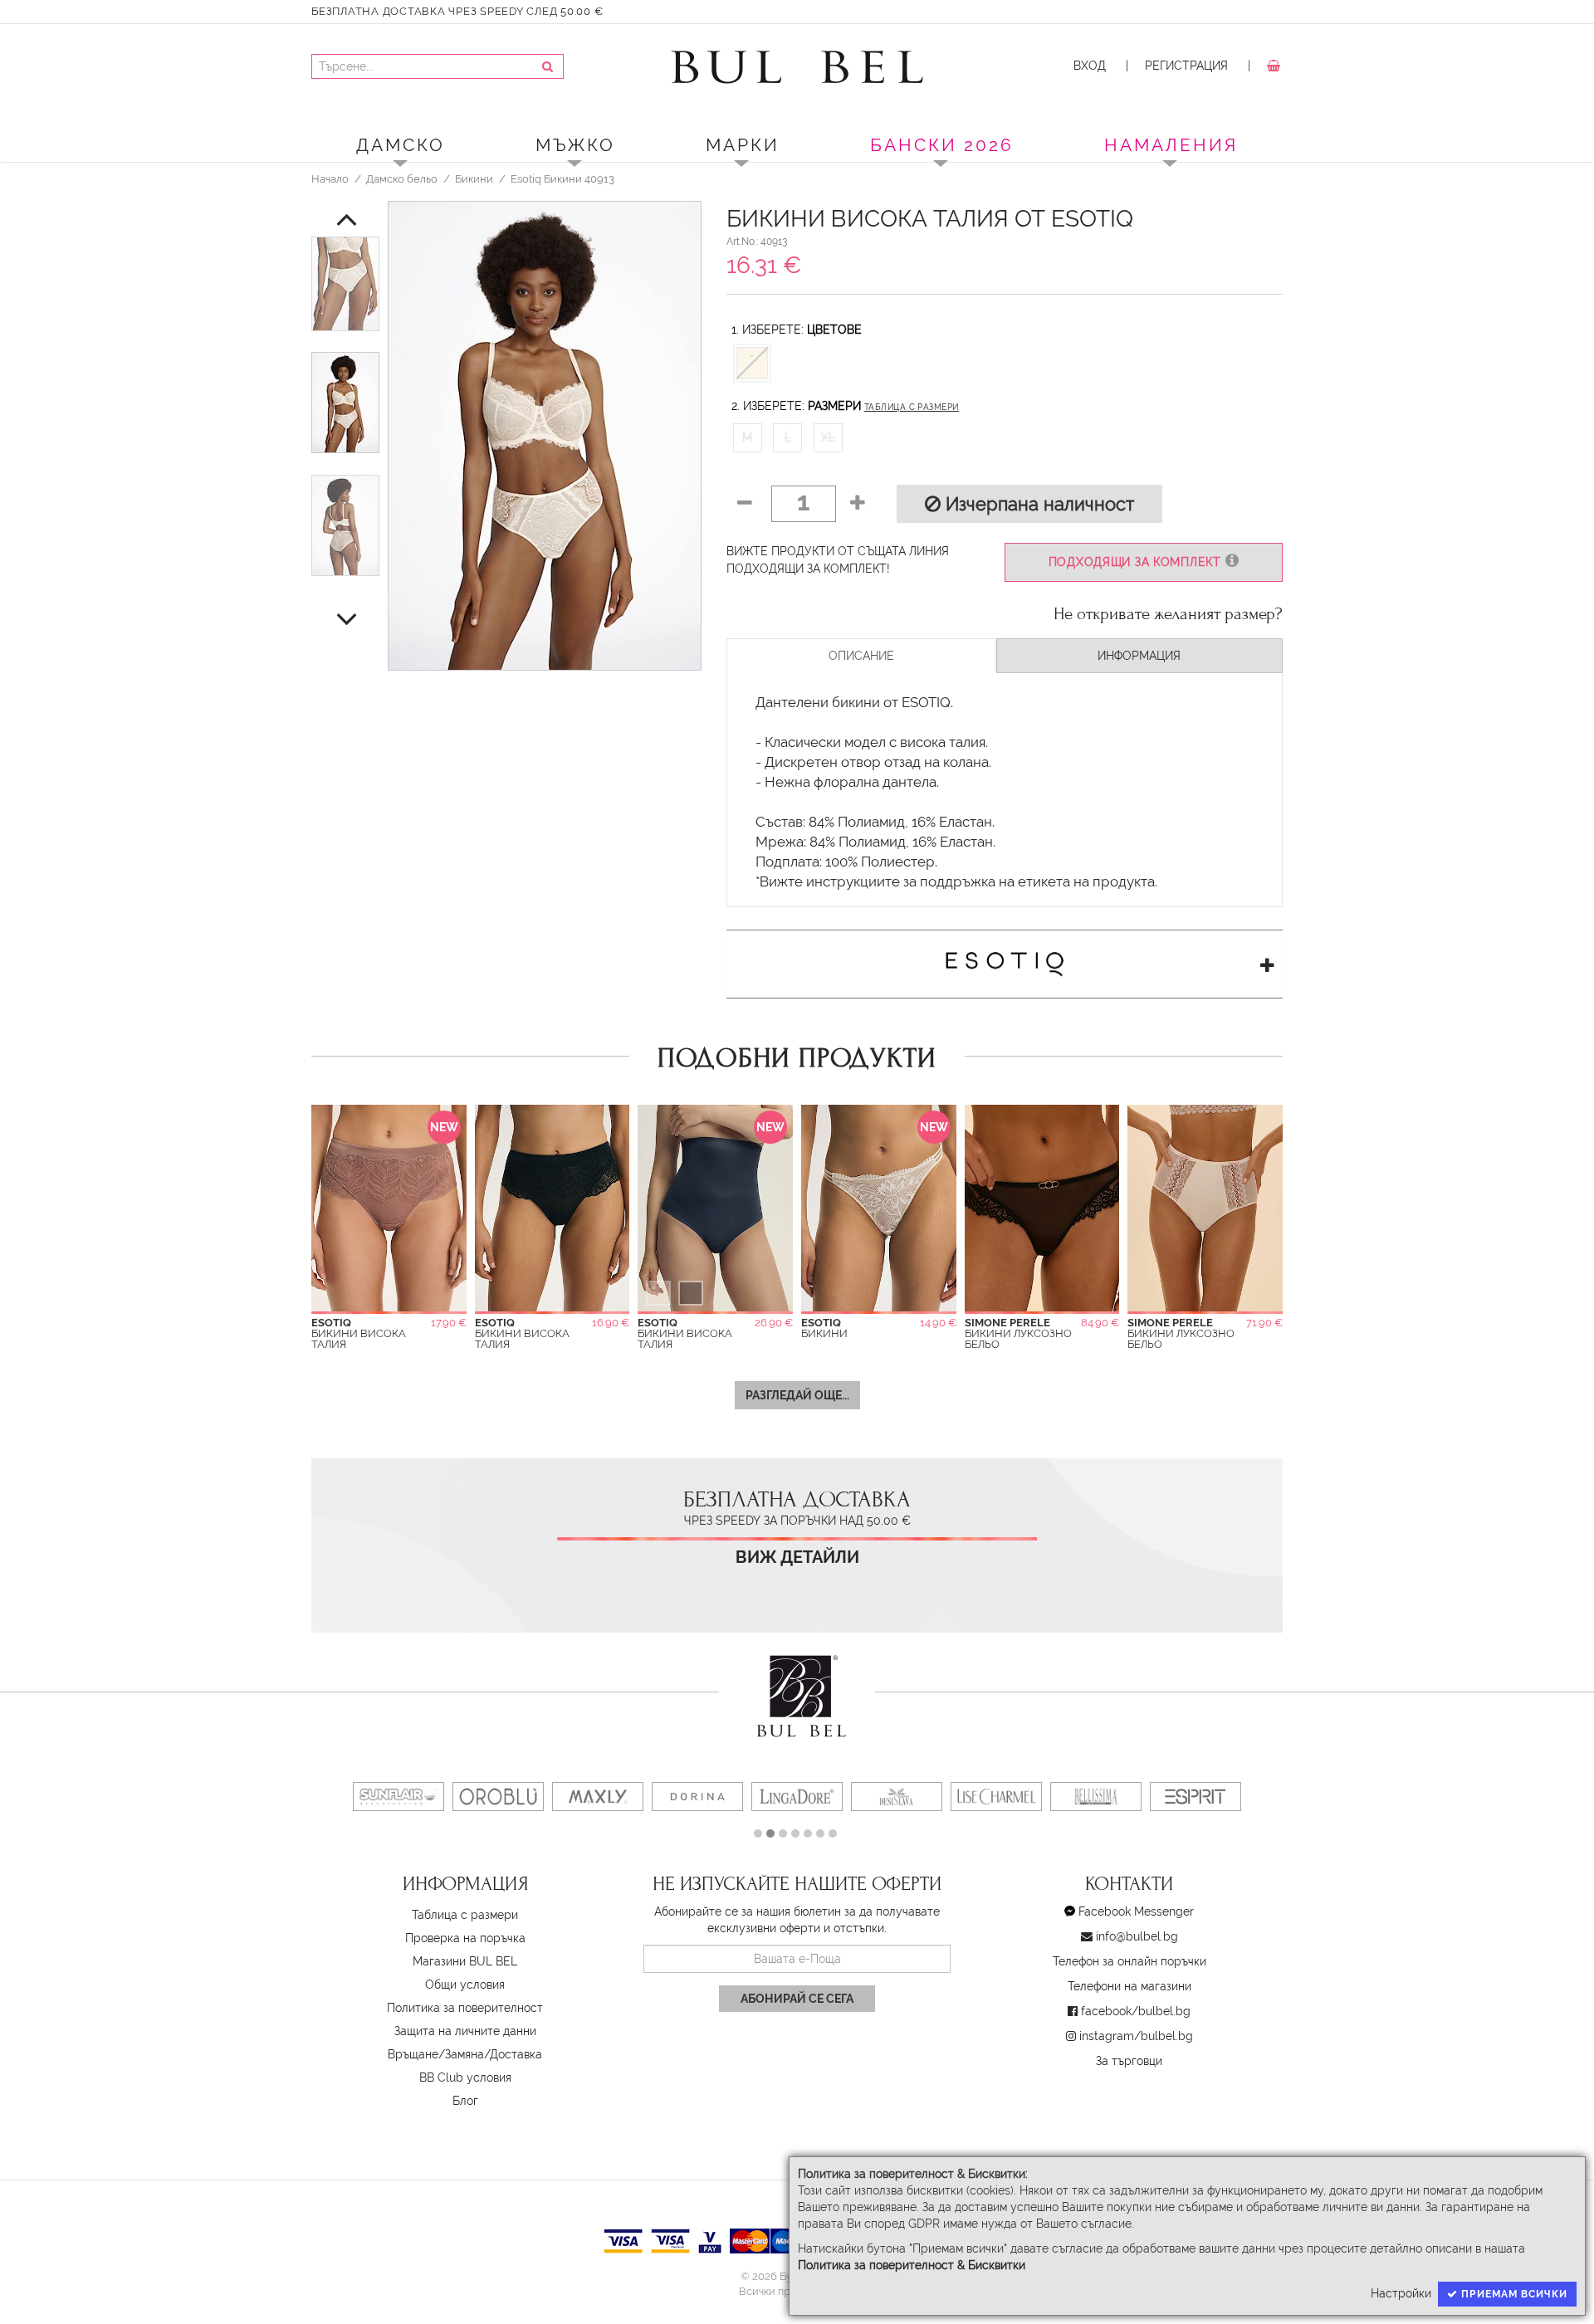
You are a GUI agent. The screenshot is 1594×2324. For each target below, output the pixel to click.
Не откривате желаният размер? (1168, 614)
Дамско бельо (402, 178)
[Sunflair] (398, 1797)
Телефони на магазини (1129, 1986)
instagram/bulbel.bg (1136, 2036)
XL (828, 437)
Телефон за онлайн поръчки (1129, 1961)
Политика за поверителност (465, 2008)
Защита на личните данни (465, 2031)
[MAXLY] (598, 1797)
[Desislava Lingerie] (897, 1797)
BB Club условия (465, 2077)
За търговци (1129, 2061)
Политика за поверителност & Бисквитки (912, 2265)
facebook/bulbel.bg (1136, 2011)
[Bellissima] (1096, 1797)
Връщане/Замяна (436, 2054)
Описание (861, 656)
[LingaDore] (797, 1797)
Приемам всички (1513, 2294)
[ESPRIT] (1195, 1797)
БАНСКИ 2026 (942, 145)
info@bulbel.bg (1137, 1936)
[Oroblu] (498, 1797)
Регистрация (1186, 66)
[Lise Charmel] (996, 1797)
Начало (330, 178)
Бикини (474, 178)
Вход (1090, 66)
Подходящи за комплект (1137, 562)
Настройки (1401, 2293)
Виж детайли (797, 1557)
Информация (1139, 656)
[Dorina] (697, 1797)
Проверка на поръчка (465, 1938)
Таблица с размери (912, 407)
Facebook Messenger (1136, 1911)
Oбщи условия (465, 1985)
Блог (465, 2101)
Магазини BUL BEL (465, 1961)
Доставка (516, 2054)
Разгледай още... (797, 1395)
